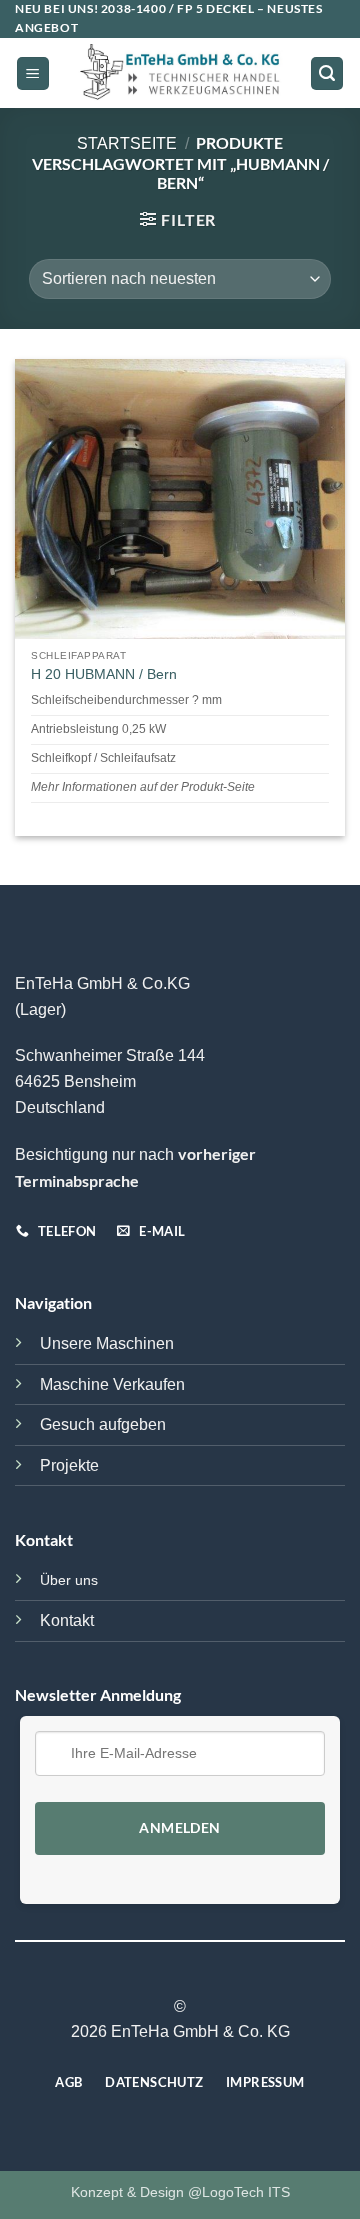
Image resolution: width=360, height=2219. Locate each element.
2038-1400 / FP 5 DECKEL (178, 8)
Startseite (127, 143)
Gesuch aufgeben (103, 1424)
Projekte (69, 1465)
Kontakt (67, 1620)
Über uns (69, 1580)
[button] (33, 73)
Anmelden (179, 1828)
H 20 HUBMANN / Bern (104, 674)
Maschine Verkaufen (112, 1384)
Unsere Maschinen (107, 1343)
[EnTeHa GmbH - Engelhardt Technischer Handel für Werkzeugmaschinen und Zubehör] (180, 74)
